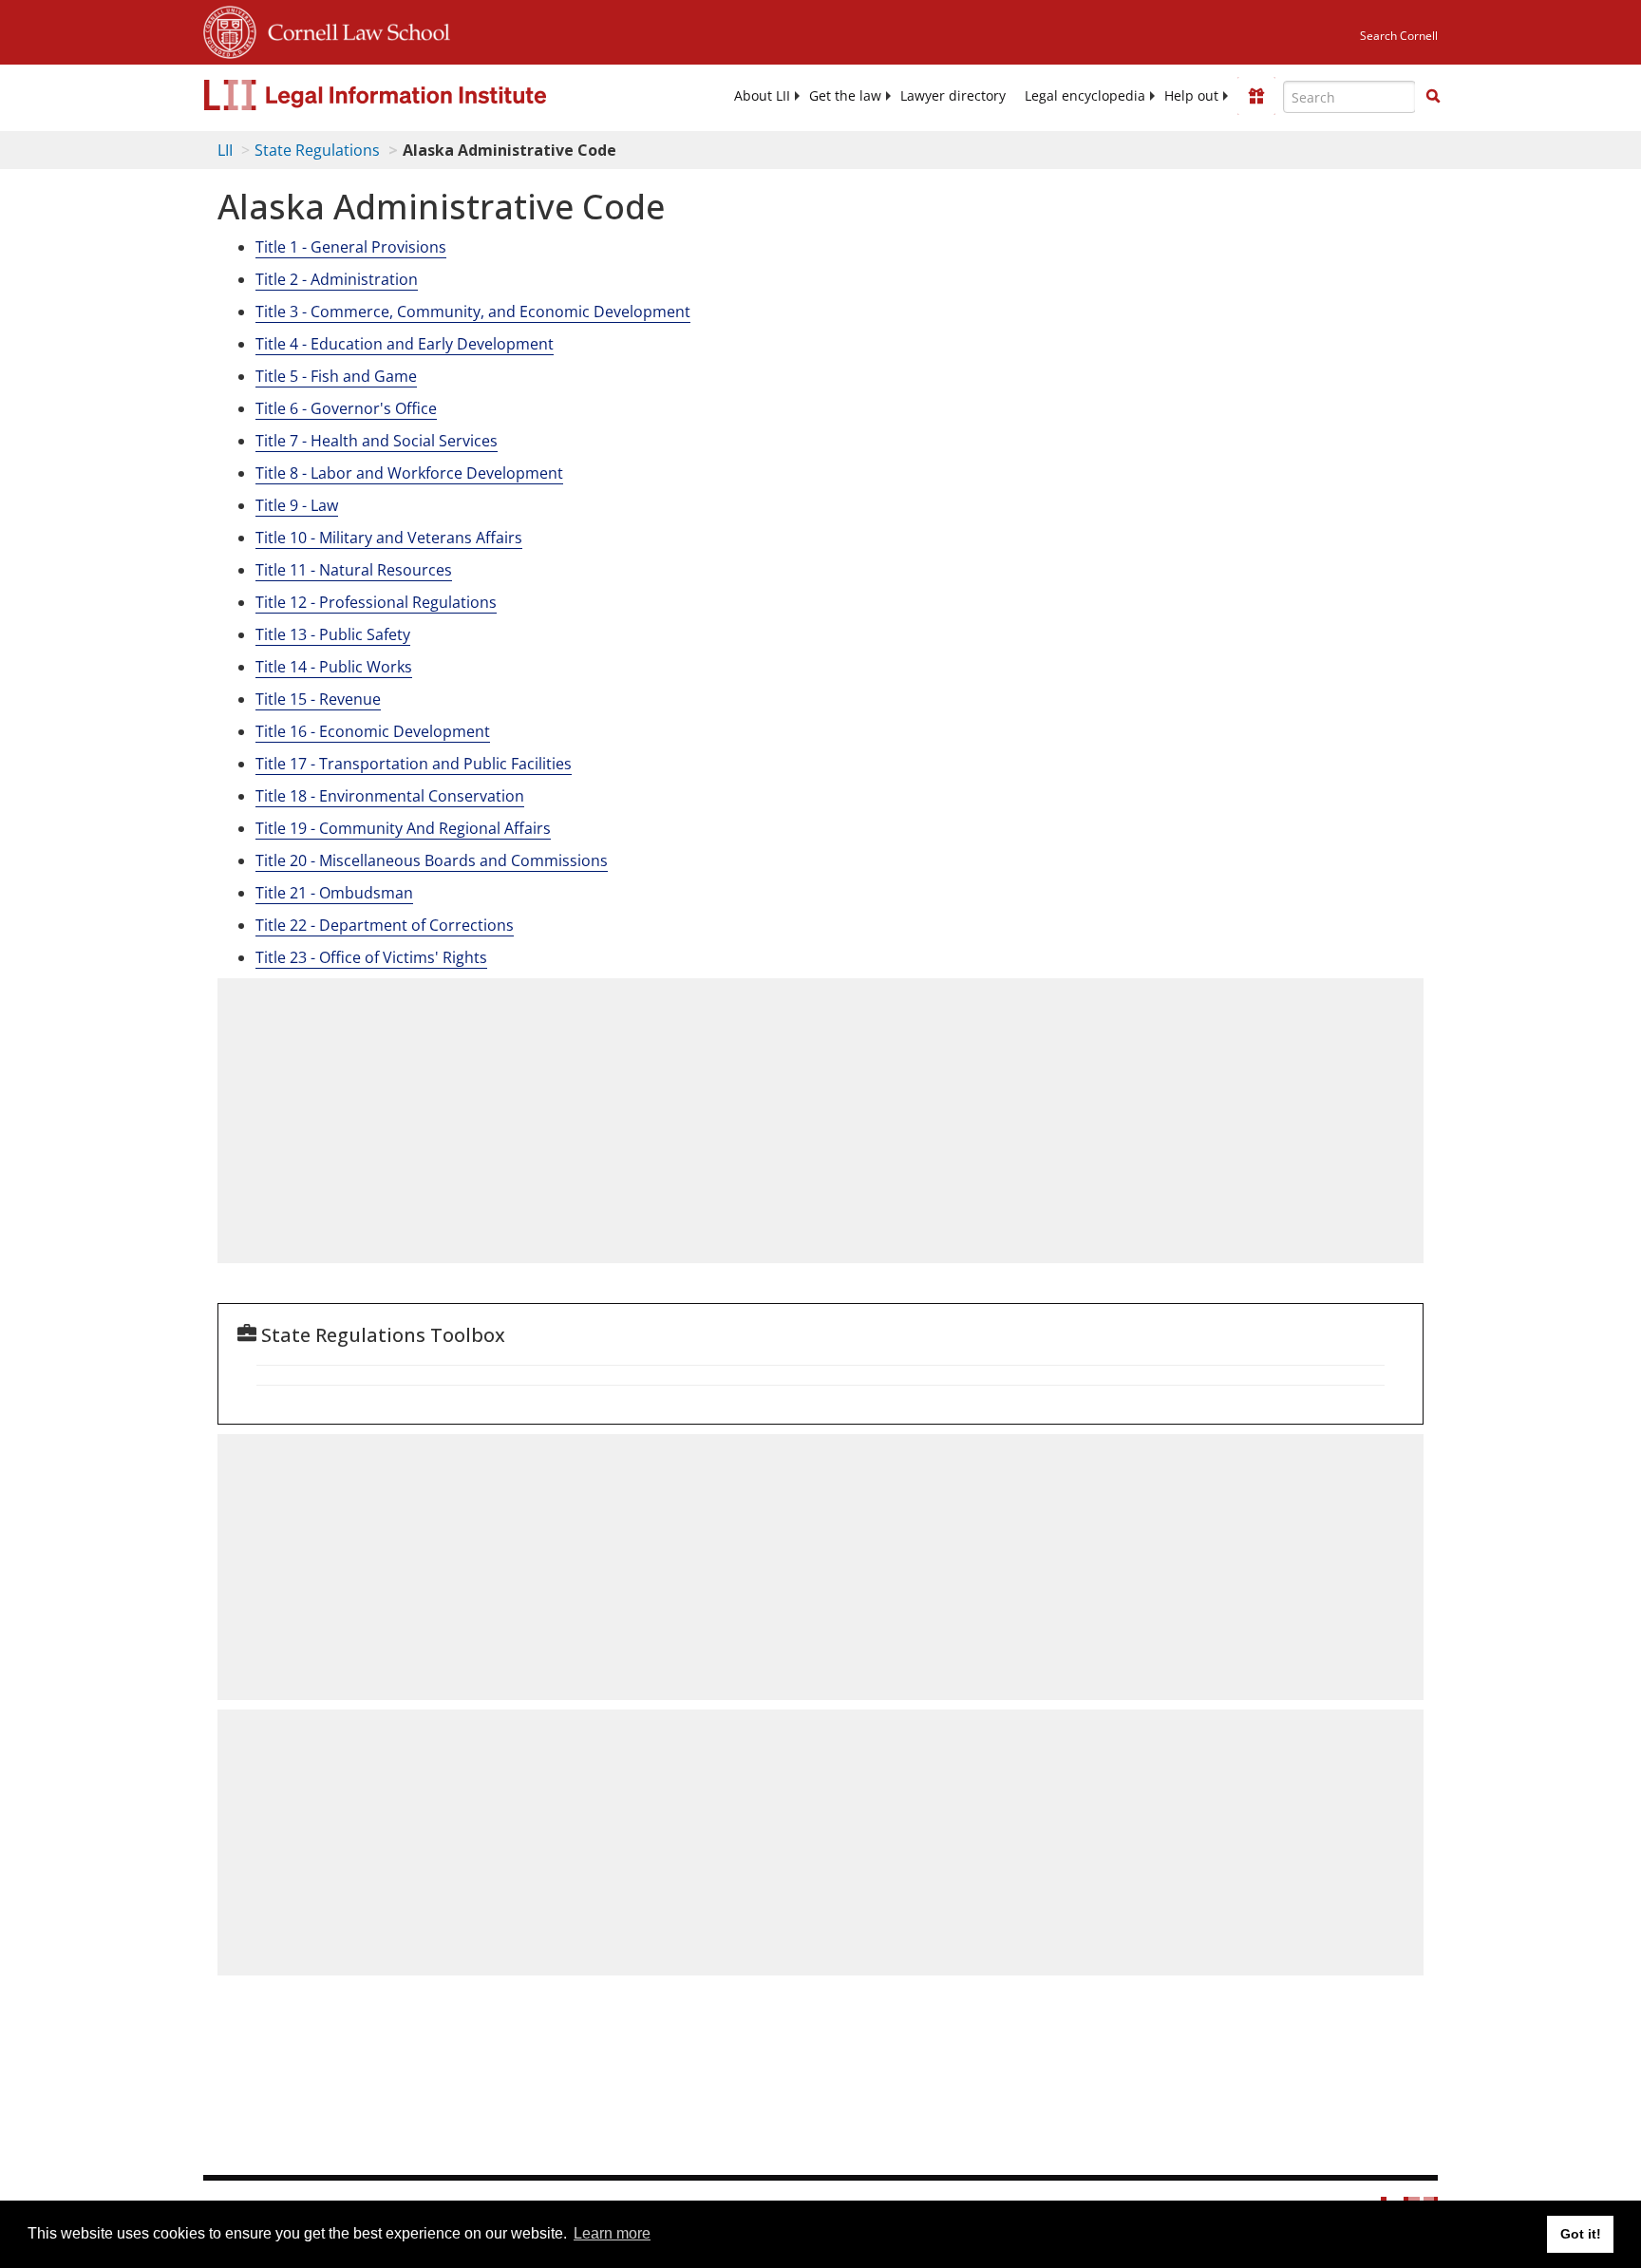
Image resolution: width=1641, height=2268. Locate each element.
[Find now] (1433, 97)
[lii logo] (417, 95)
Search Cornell (1399, 36)
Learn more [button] (612, 2233)
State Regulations (317, 150)
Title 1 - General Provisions (351, 247)
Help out (1191, 96)
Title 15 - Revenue (318, 699)
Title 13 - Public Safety (333, 634)
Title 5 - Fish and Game (336, 376)
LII (225, 150)
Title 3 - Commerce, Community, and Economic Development (473, 312)
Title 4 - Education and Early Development (405, 344)
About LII (762, 96)
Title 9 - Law (297, 505)
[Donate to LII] (1256, 96)
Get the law (845, 96)
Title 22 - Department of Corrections (385, 925)
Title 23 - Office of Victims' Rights (371, 957)
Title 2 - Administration (337, 279)
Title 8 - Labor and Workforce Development (409, 473)
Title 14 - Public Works (334, 667)
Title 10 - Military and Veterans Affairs (389, 538)
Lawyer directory (953, 96)
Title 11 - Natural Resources (354, 570)
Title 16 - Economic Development (373, 731)
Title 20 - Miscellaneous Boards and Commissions (432, 860)
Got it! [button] (1581, 2234)
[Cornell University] (230, 29)
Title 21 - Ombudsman (334, 893)
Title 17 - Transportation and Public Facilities (414, 764)
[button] (1433, 96)
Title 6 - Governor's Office (346, 408)
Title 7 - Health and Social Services (377, 441)
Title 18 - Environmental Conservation (390, 796)
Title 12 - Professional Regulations (376, 602)
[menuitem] (762, 96)
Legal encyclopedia (1085, 96)
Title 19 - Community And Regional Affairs (403, 828)
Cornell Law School (353, 29)
